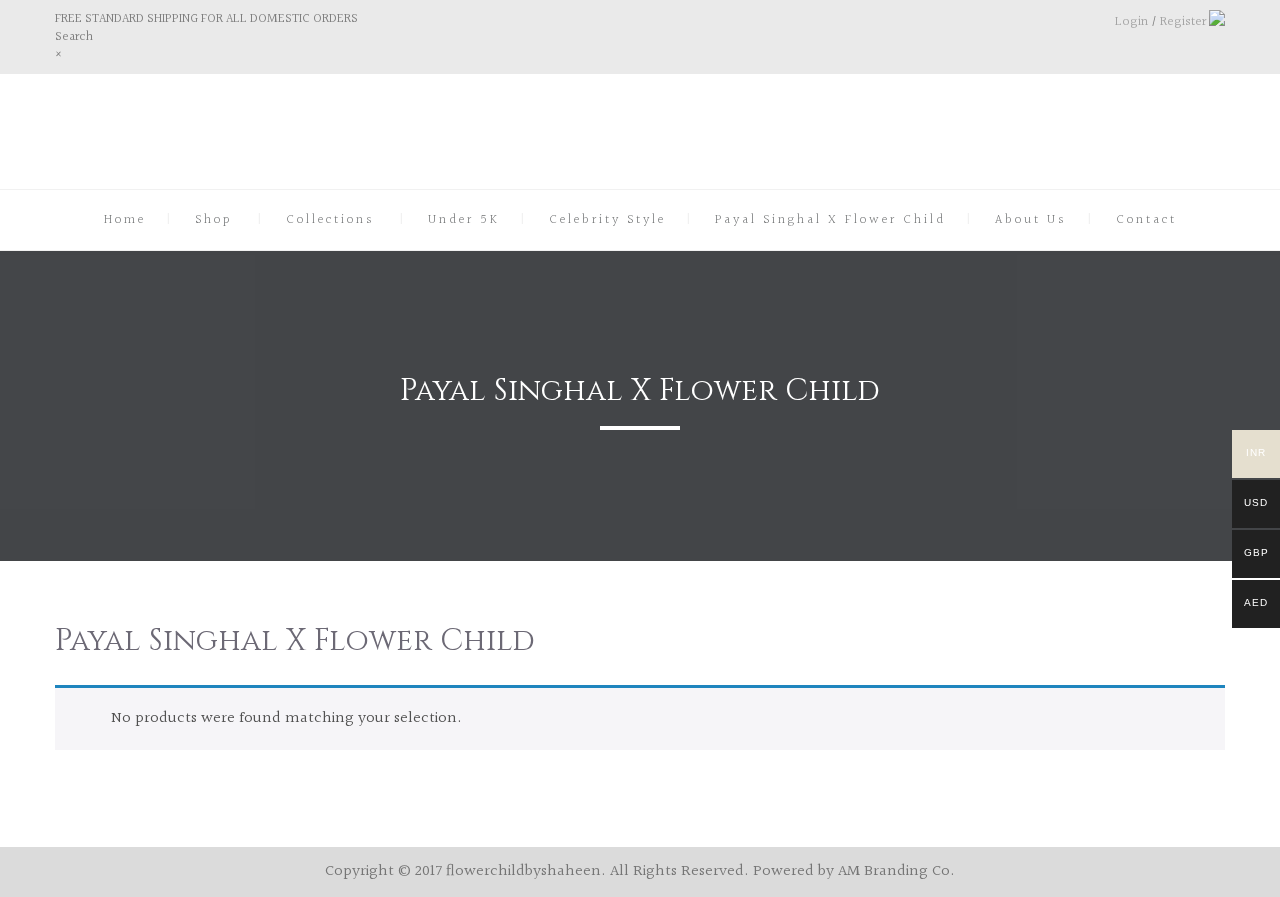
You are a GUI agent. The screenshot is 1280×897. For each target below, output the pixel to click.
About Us (1031, 220)
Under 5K (464, 220)
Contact (1146, 220)
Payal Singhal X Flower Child (830, 220)
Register (1183, 22)
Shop (214, 220)
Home (125, 220)
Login (1131, 22)
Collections (330, 220)
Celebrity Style (607, 220)
